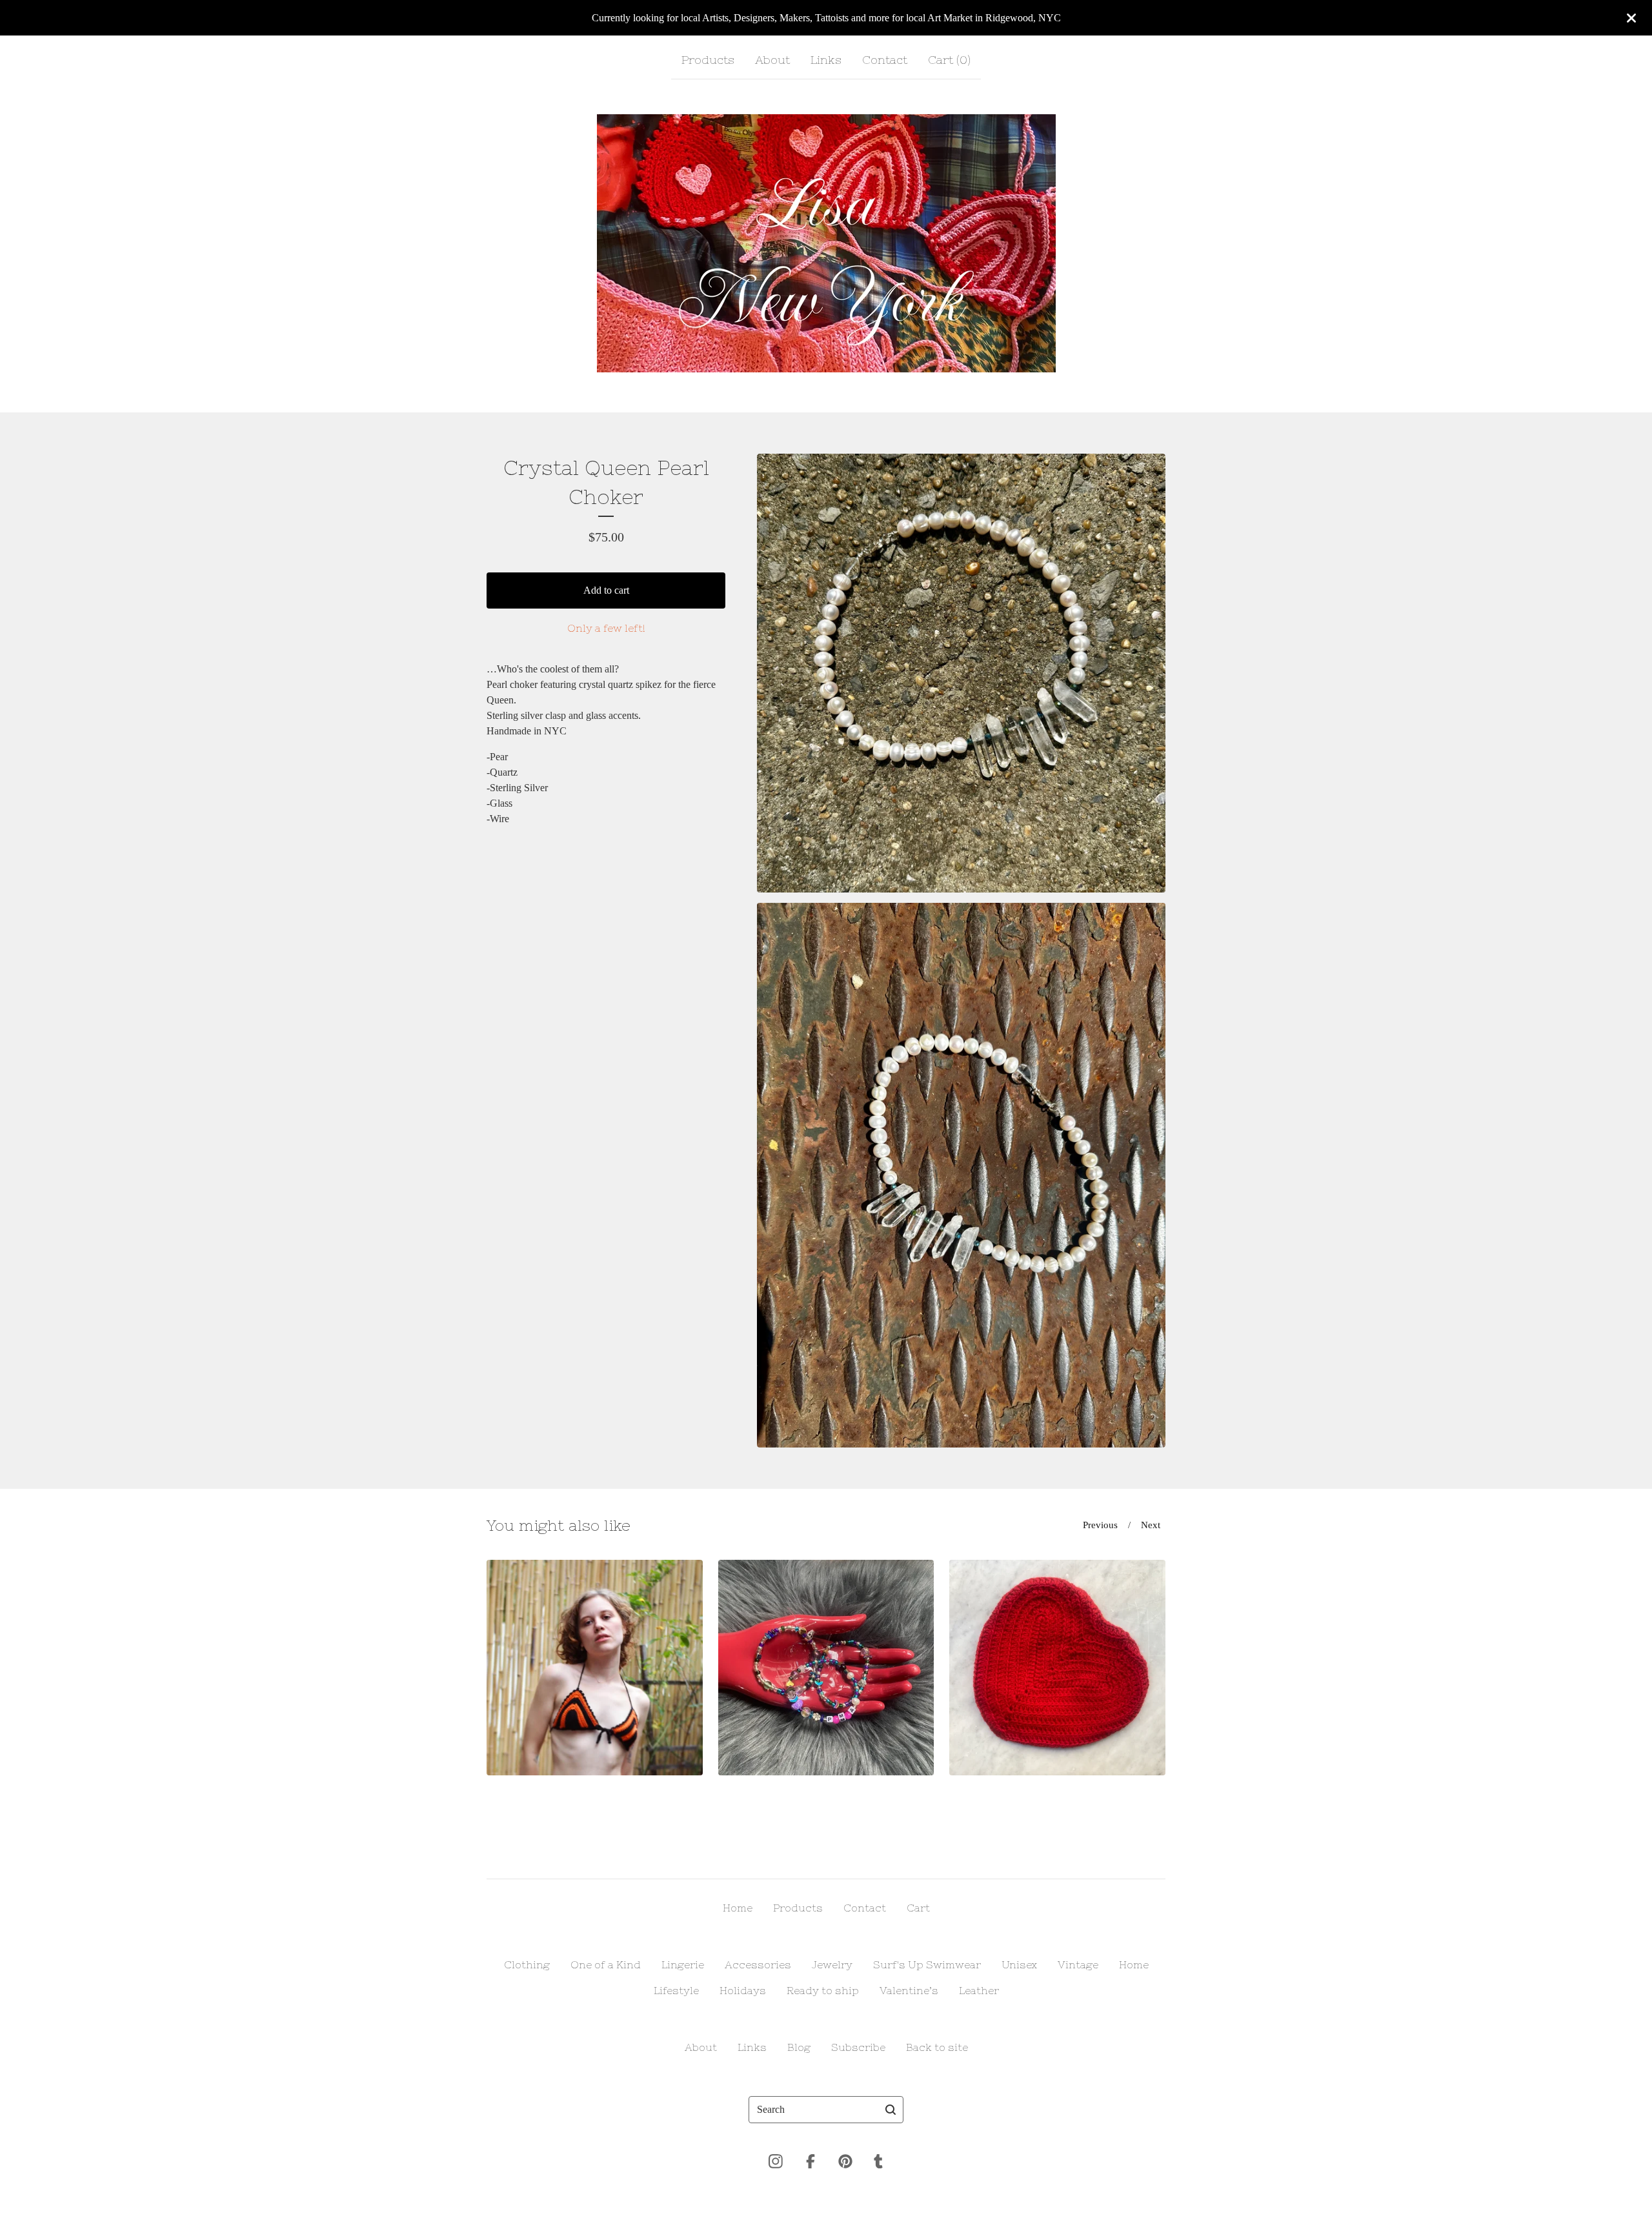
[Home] (826, 243)
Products (708, 60)
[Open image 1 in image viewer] (961, 673)
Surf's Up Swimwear (927, 1964)
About (772, 60)
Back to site (937, 2047)
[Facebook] (811, 2161)
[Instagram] (776, 2161)
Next (1151, 1525)
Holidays (743, 1990)
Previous (1100, 1525)
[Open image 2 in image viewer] (961, 1175)
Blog (799, 2047)
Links (826, 60)
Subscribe (858, 2047)
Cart (918, 1908)
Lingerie (683, 1964)
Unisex (1019, 1964)
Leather (979, 1990)
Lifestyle (676, 1990)
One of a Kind (606, 1964)
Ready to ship (823, 1990)
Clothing (527, 1964)
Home (738, 1908)
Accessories (758, 1964)
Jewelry (832, 1964)
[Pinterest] (845, 2161)
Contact (885, 60)
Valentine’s (909, 1990)
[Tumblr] (878, 2161)
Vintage (1078, 1964)
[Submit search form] (891, 2110)
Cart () (949, 60)
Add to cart (606, 590)
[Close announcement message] (1631, 18)
